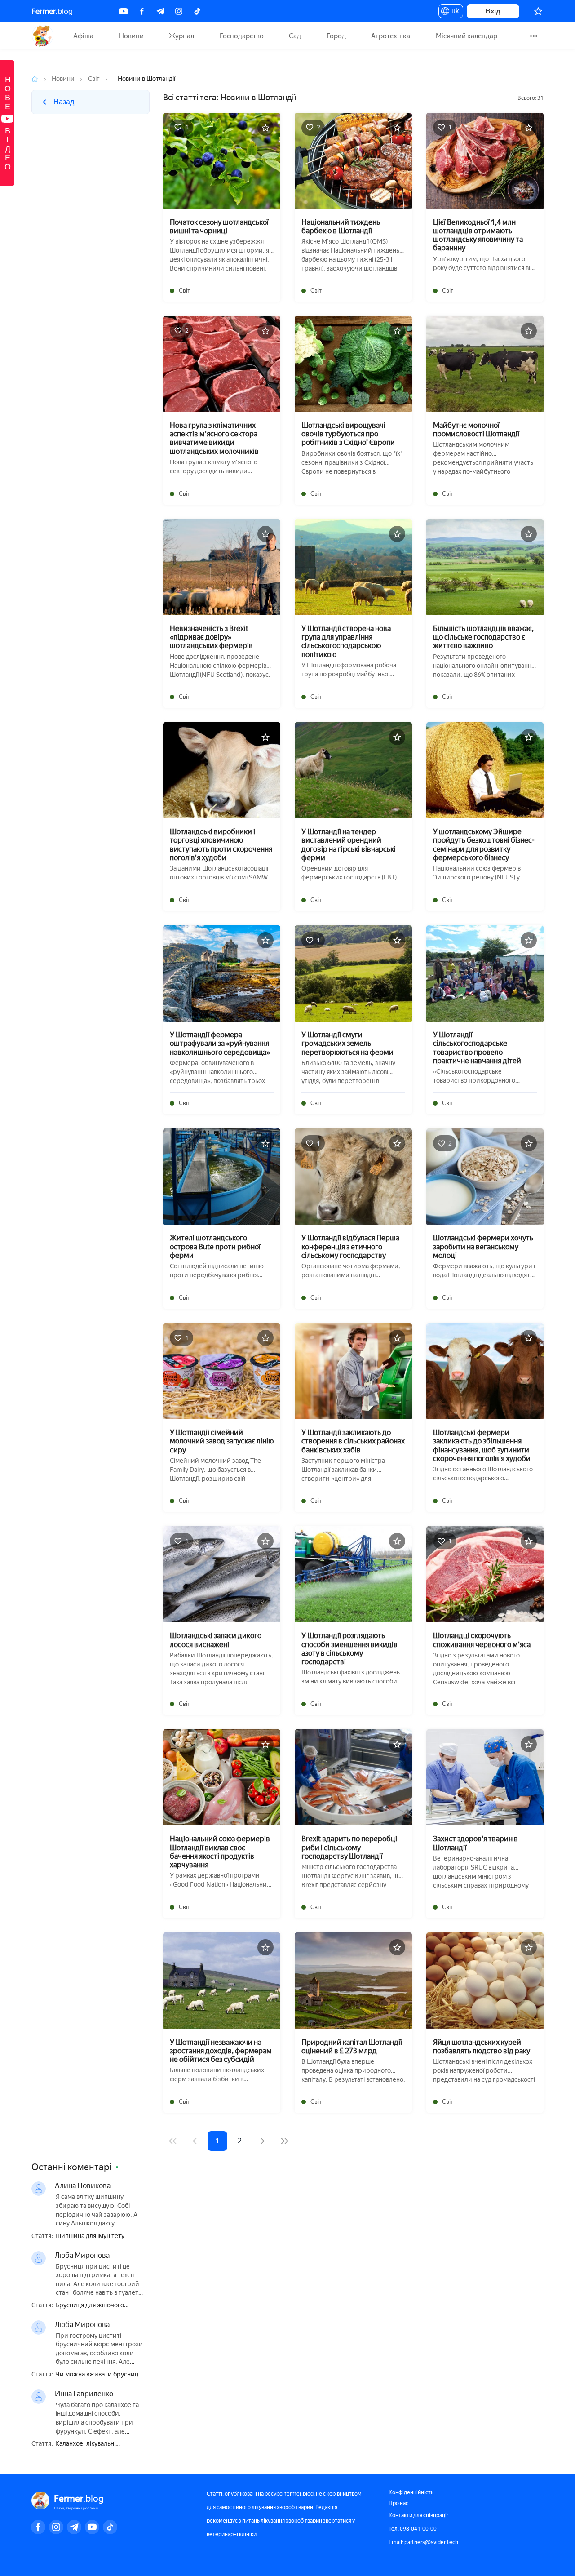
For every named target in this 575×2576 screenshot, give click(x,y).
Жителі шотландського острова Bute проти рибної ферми (215, 1246)
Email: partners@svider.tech (423, 2542)
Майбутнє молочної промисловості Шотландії (476, 430)
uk (453, 13)
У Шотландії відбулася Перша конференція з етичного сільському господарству (350, 1246)
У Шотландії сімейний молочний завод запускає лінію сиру (222, 1441)
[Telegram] (160, 11)
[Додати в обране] (265, 128)
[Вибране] (538, 11)
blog (52, 11)
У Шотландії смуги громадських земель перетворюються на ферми (347, 1043)
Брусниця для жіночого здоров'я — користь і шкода (96, 2306)
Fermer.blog (42, 36)
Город (336, 36)
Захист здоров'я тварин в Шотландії (475, 1843)
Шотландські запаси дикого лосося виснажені (216, 1640)
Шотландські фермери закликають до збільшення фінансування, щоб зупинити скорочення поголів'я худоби (482, 1446)
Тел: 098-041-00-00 (413, 2529)
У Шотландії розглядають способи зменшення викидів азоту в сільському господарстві (349, 1649)
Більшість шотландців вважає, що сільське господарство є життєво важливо (483, 637)
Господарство (242, 36)
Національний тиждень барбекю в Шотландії (341, 227)
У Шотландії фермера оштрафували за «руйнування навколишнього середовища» (220, 1043)
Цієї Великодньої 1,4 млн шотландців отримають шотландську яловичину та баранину (478, 235)
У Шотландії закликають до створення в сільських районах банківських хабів (353, 1441)
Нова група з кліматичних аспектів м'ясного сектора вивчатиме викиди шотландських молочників (214, 438)
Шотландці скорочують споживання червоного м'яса (482, 1640)
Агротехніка (391, 36)
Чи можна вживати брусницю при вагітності (99, 2375)
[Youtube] (124, 11)
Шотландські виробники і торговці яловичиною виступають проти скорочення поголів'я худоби (221, 845)
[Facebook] (142, 11)
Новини (131, 36)
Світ (94, 79)
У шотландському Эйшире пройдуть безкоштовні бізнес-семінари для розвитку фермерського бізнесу (484, 845)
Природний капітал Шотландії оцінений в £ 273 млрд (352, 2047)
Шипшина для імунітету (90, 2236)
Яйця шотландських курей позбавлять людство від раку (482, 2047)
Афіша (83, 36)
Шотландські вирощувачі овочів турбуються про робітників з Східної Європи (348, 434)
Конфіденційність (411, 2492)
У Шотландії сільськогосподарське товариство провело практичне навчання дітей (477, 1048)
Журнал (181, 36)
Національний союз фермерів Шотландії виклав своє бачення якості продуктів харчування (220, 1852)
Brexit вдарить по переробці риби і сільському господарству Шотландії (349, 1847)
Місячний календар (467, 36)
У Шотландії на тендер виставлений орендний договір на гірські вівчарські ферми (349, 845)
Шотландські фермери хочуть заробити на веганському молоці (483, 1246)
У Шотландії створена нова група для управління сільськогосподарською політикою (346, 642)
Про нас (398, 2503)
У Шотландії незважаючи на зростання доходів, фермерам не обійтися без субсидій (221, 2051)
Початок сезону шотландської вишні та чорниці (219, 227)
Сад (295, 36)
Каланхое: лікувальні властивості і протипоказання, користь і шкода (100, 2444)
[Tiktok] (197, 11)
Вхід (493, 11)
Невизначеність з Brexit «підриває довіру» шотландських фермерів (211, 637)
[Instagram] (179, 11)
